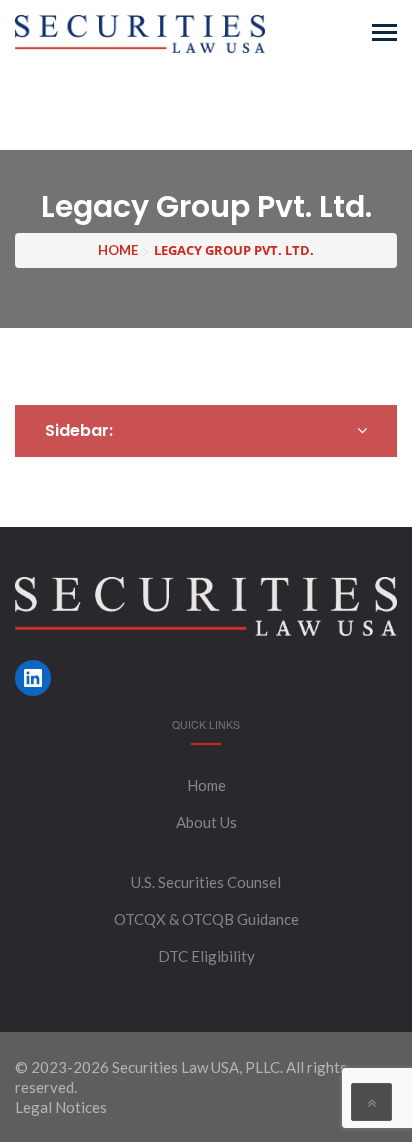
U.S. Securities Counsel (206, 882)
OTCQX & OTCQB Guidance (206, 919)
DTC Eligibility (206, 956)
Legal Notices (61, 1107)
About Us (206, 822)
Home (206, 785)
